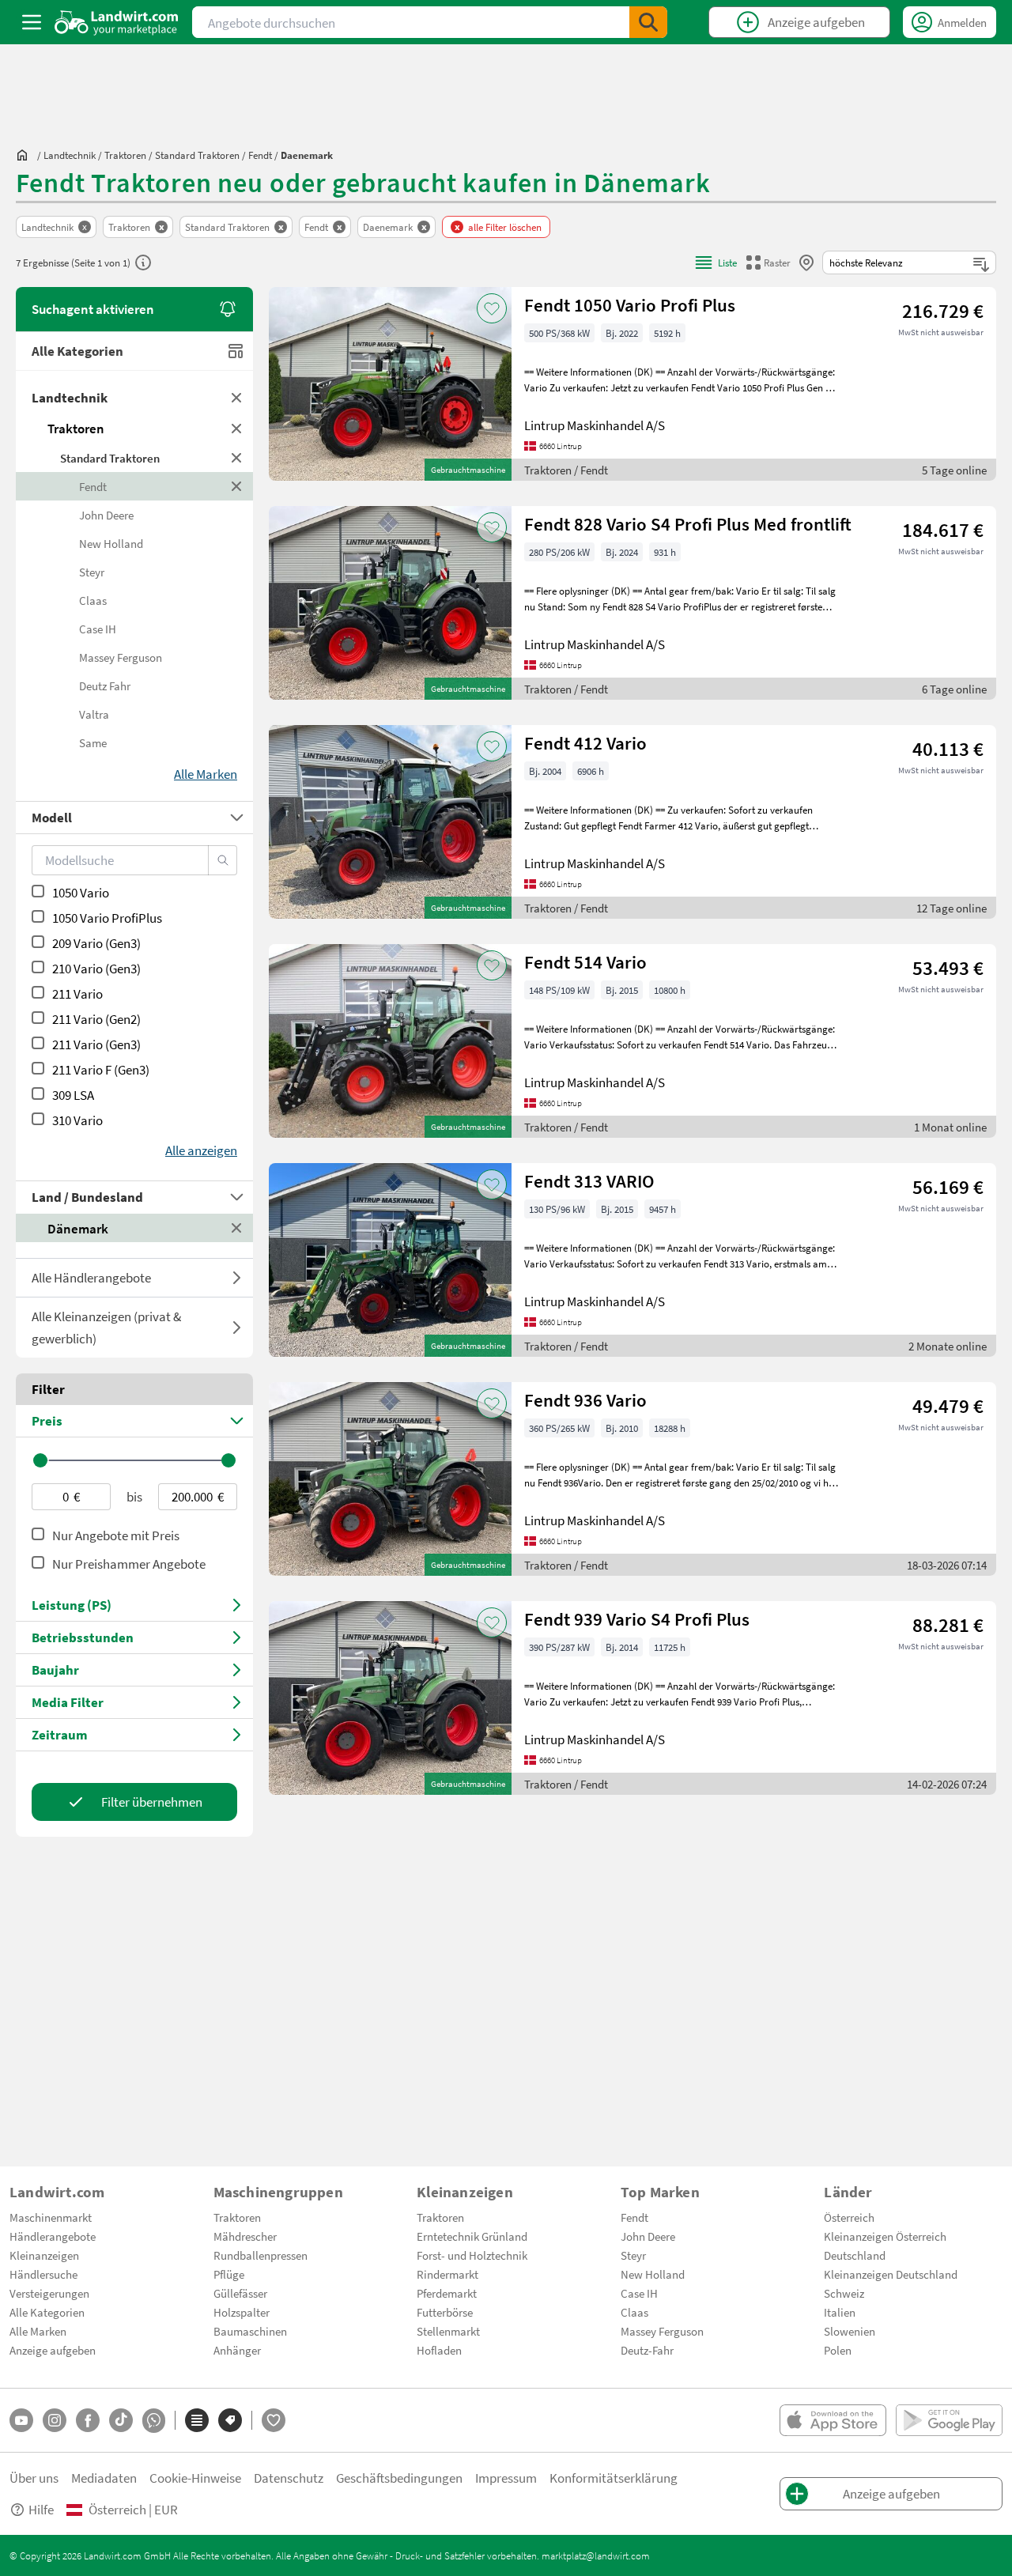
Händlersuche (43, 2274)
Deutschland (855, 2255)
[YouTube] (21, 2420)
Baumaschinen (250, 2331)
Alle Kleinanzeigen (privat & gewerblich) (106, 1327)
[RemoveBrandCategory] (237, 486)
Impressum (506, 2478)
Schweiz (844, 2293)
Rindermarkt (447, 2274)
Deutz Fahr (105, 686)
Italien (840, 2312)
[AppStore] (833, 2420)
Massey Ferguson (121, 657)
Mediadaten (104, 2478)
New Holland (111, 543)
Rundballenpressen (261, 2255)
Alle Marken (38, 2331)
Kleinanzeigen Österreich (885, 2236)
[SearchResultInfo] (143, 263)
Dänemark (78, 1228)
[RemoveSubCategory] (237, 458)
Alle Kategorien (77, 351)
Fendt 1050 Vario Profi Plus (630, 305)
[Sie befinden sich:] (26, 155)
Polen (838, 2350)
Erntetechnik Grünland (472, 2236)
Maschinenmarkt (51, 2217)
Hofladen (439, 2350)
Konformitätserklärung (614, 2478)
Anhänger (237, 2350)
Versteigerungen (49, 2293)
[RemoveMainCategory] (237, 429)
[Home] (117, 22)
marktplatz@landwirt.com (596, 2555)
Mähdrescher (245, 2236)
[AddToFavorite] (492, 308)
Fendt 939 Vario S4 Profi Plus (637, 1619)
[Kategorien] (197, 2420)
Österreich (849, 2217)
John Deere (106, 515)
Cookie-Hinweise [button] (195, 2478)
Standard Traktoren (110, 458)
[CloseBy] (806, 263)
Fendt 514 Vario (585, 962)
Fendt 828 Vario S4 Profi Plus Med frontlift (688, 524)
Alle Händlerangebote (91, 1277)
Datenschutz (289, 2478)
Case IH (98, 629)
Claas (93, 600)
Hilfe (41, 2509)
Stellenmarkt (448, 2331)
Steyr (92, 572)
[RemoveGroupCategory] (237, 398)
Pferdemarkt (447, 2293)
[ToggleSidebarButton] (32, 22)
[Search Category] (223, 860)
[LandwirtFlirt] (274, 2420)
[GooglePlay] (949, 2420)
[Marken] (230, 2420)
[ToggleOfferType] (237, 1278)
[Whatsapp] (154, 2421)
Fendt (93, 486)
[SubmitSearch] (648, 22)
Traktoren (76, 428)
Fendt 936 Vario (585, 1400)
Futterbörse (445, 2312)
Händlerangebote (53, 2236)
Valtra (94, 714)
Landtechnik (70, 397)
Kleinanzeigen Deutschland (891, 2274)
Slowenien (850, 2331)
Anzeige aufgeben (53, 2350)
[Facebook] (88, 2420)
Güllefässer (240, 2293)
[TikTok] (121, 2420)
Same (93, 742)
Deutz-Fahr (647, 2350)
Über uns (34, 2478)
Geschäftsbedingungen (399, 2478)
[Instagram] (55, 2420)
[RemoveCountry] (237, 1228)
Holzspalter (242, 2312)
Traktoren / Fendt (566, 470)
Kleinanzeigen (44, 2255)
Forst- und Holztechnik (472, 2255)
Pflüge (229, 2274)
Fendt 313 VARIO (589, 1181)
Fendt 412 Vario (585, 743)
